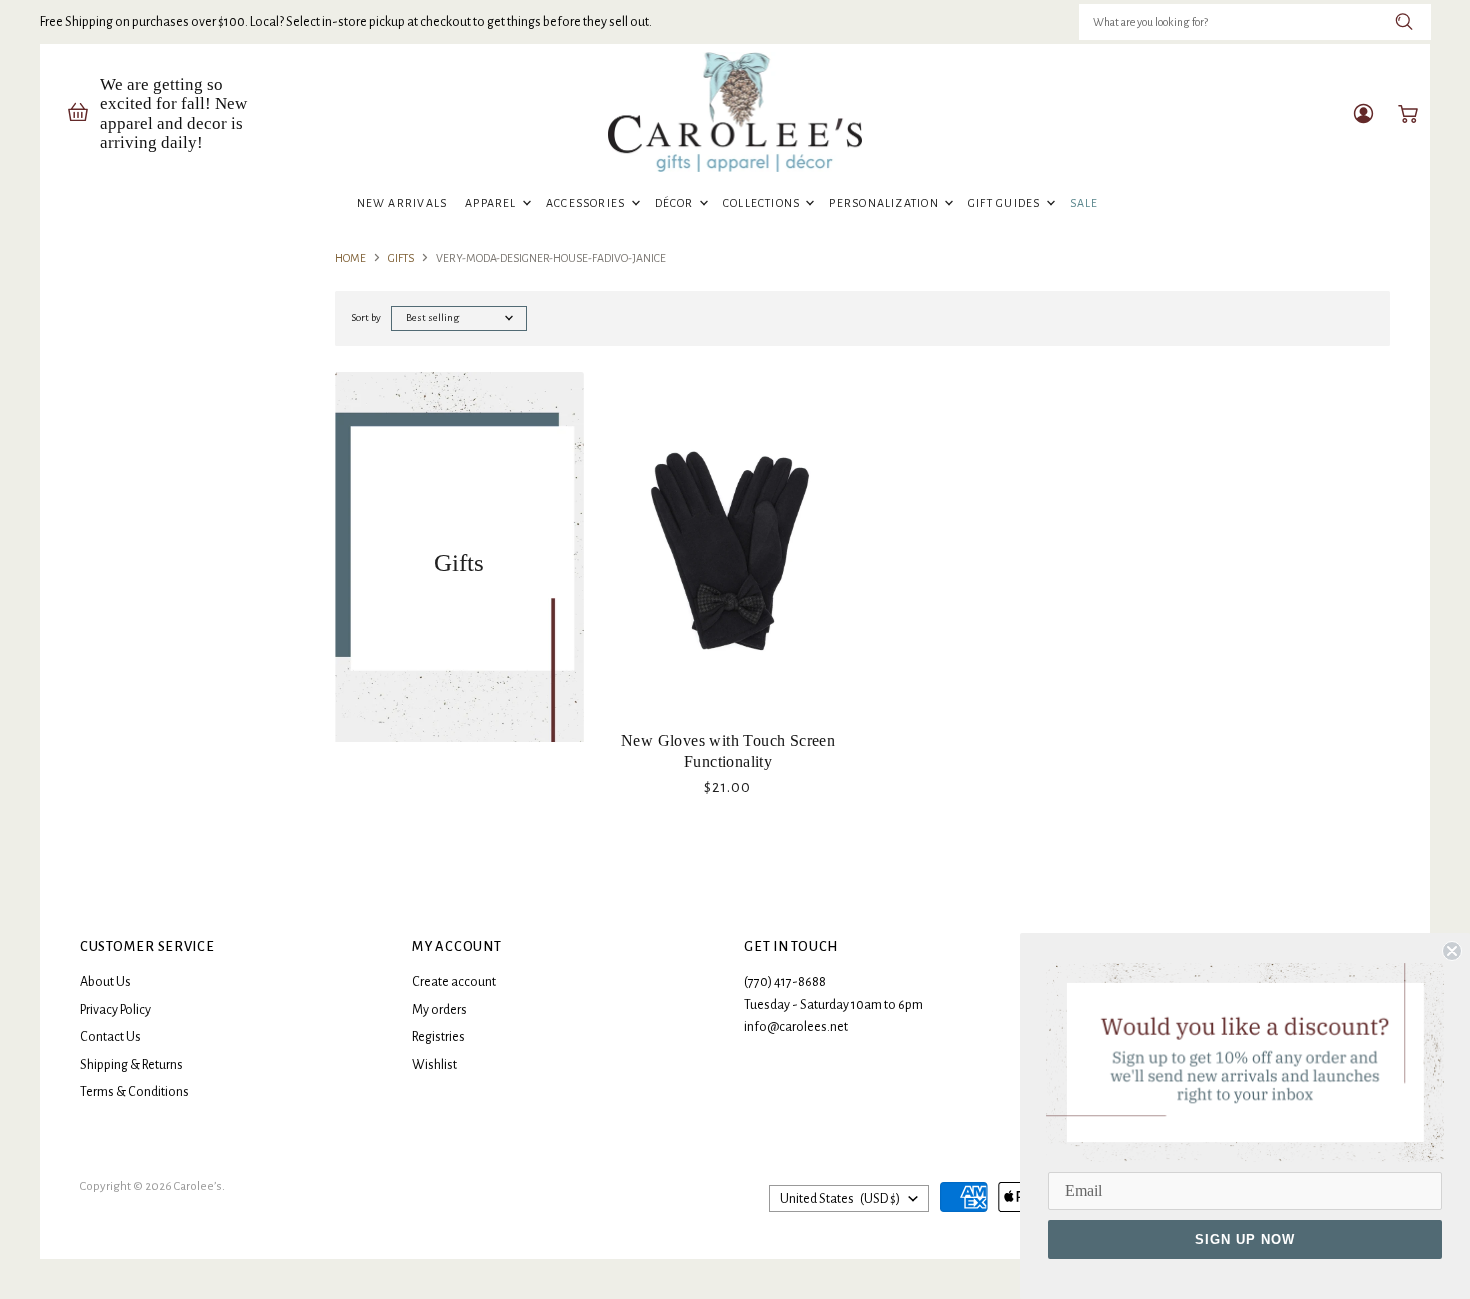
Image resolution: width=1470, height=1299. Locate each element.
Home (350, 258)
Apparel (492, 203)
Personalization (885, 203)
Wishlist (434, 1065)
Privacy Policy (115, 1010)
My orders (439, 1010)
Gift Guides (1006, 203)
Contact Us (110, 1037)
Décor (676, 203)
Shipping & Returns (131, 1065)
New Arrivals (402, 203)
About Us (105, 982)
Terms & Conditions (134, 1092)
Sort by (366, 317)
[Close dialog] (1452, 951)
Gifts (401, 258)
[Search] (1404, 22)
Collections (763, 203)
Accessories (587, 203)
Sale (1084, 203)
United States (840, 1199)
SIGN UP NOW (1245, 1239)
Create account (454, 982)
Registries (438, 1037)
